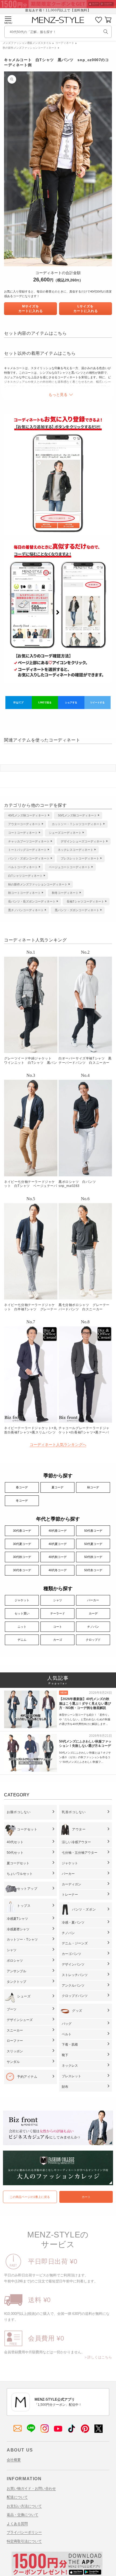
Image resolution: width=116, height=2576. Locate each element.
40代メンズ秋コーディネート (28, 815)
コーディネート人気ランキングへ (58, 1445)
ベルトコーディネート (23, 867)
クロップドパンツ (75, 1996)
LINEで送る (45, 703)
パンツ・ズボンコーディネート (29, 858)
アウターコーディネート (24, 824)
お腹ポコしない (19, 1812)
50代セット (15, 1853)
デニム (22, 1640)
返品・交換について (23, 2515)
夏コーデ (57, 1487)
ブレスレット (71, 2076)
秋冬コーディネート (65, 893)
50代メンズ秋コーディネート (77, 815)
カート (86, 2197)
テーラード (58, 1613)
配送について (17, 2497)
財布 (65, 2087)
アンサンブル (16, 1971)
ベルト (67, 2034)
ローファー (15, 2041)
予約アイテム (27, 2077)
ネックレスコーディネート (76, 850)
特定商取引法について (24, 2541)
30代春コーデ (22, 1531)
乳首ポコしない (74, 1812)
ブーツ (12, 2009)
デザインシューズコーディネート (83, 841)
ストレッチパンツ (75, 1975)
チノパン (93, 1627)
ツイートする (97, 703)
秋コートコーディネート (24, 893)
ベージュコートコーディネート (70, 867)
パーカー (93, 1600)
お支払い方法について (24, 2506)
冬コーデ (22, 1501)
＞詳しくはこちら (98, 2357)
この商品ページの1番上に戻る (30, 2197)
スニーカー (15, 2030)
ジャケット (22, 1600)
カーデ (93, 1613)
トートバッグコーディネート (27, 850)
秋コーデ (93, 1487)
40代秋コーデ (58, 1557)
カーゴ (58, 1640)
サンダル (13, 2062)
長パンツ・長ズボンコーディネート (32, 901)
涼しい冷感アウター (76, 1842)
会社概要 (14, 2460)
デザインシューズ (20, 2020)
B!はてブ (18, 703)
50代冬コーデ (93, 1570)
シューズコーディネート (65, 833)
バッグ (67, 2024)
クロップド (93, 1640)
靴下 (65, 2055)
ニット (22, 1627)
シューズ (24, 1996)
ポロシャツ (15, 1961)
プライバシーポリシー (24, 2532)
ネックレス (70, 2066)
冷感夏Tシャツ (17, 1919)
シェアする (71, 703)
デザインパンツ (73, 1964)
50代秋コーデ (93, 1557)
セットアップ (27, 1889)
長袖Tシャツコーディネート (85, 901)
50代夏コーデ (93, 1544)
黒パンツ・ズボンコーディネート (77, 910)
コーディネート (65, 43)
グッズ (77, 2011)
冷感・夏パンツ (73, 1922)
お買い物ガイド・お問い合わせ (31, 2488)
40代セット (15, 1842)
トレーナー (70, 1895)
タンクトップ (16, 1982)
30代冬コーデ (22, 1570)
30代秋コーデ (22, 1557)
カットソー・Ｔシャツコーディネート (77, 824)
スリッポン (15, 2051)
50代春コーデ (93, 1531)
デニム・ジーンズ (75, 1943)
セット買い (22, 1613)
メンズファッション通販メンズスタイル (27, 43)
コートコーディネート (23, 833)
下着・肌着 (70, 2045)
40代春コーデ (58, 1531)
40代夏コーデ (58, 1544)
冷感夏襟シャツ (18, 1929)
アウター (79, 1829)
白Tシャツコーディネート (25, 876)
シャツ (58, 1600)
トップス (24, 1906)
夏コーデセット (18, 1863)
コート (58, 1627)
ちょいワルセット (20, 1874)
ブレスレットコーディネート (80, 858)
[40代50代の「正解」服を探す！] (106, 32)
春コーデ (22, 1487)
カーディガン (71, 1884)
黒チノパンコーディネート (26, 910)
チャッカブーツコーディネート (29, 841)
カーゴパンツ (71, 1954)
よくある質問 (17, 2524)
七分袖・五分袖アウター (80, 1853)
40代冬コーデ (58, 1570)
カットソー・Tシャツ (22, 1940)
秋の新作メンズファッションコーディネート (30, 48)
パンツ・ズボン (84, 1909)
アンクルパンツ (73, 1986)
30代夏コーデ (22, 1544)
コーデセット (27, 1829)
